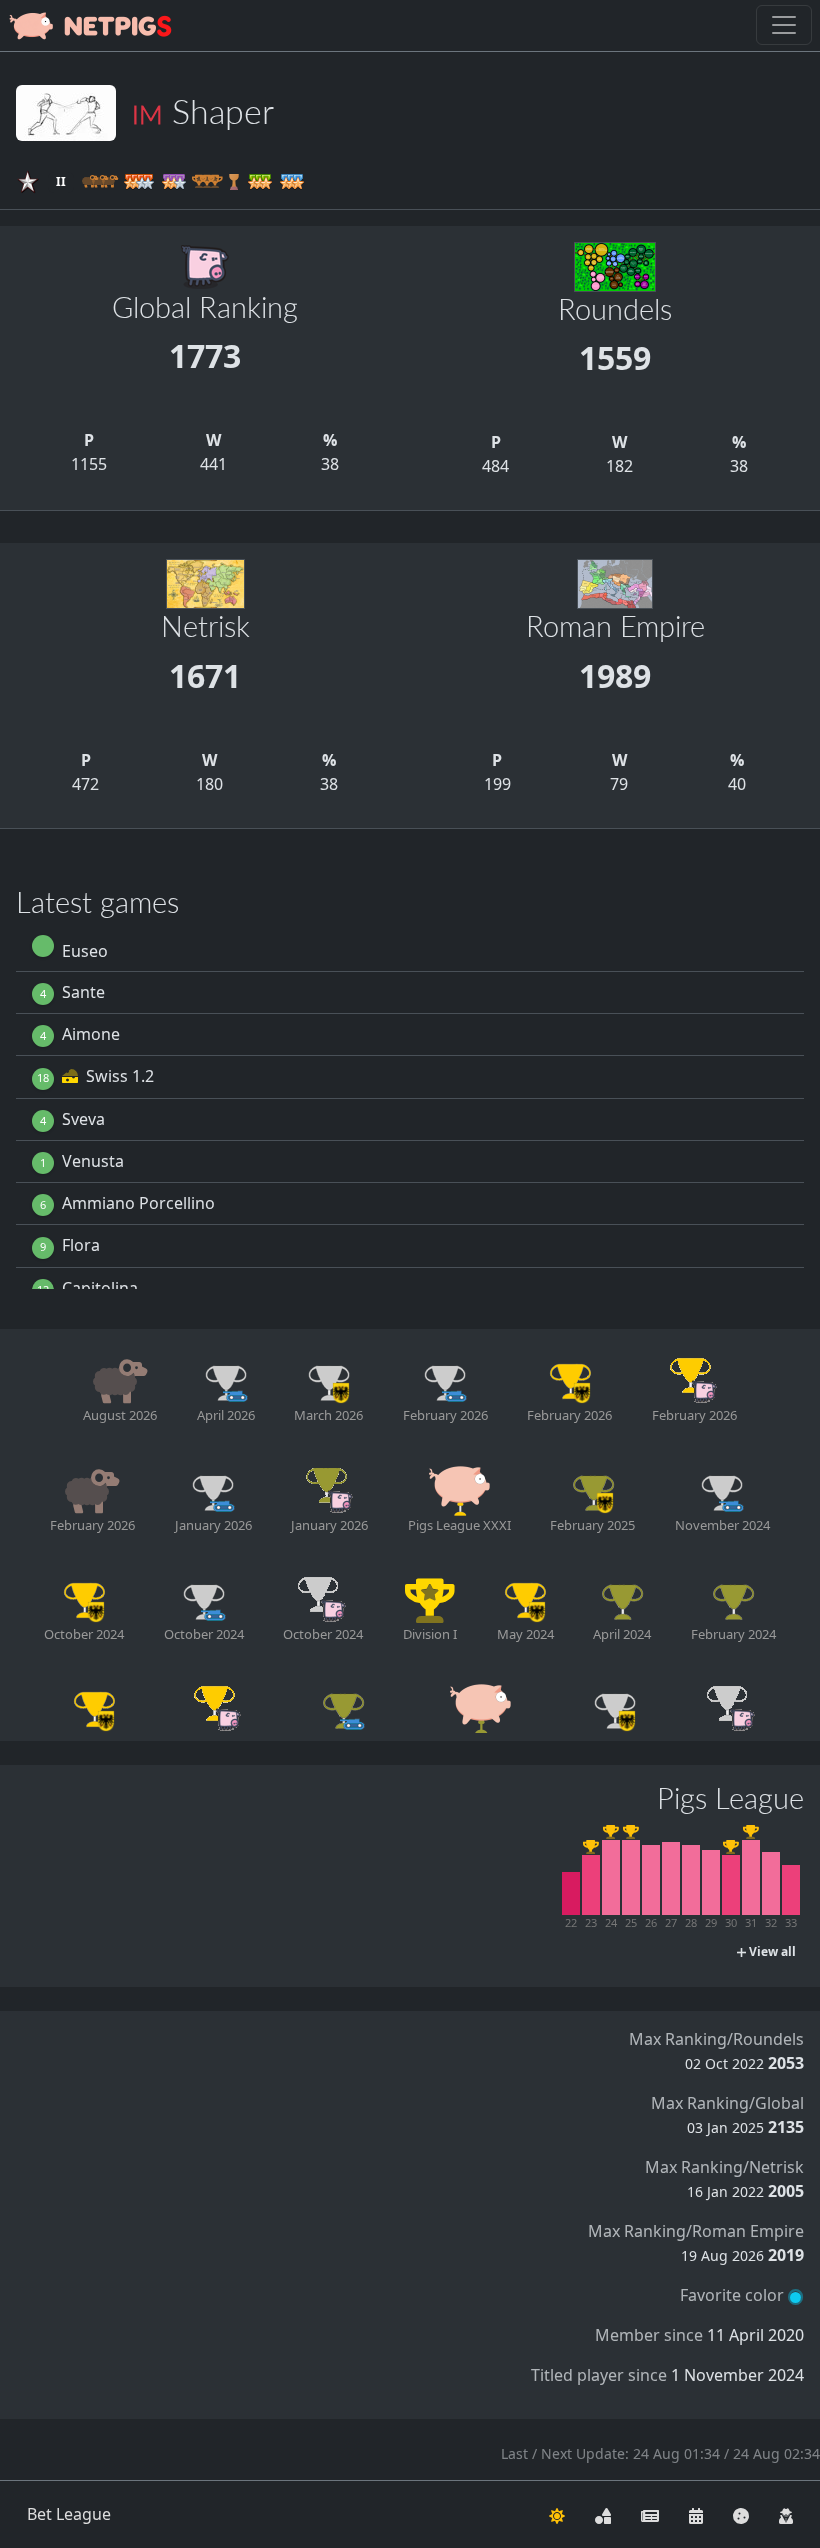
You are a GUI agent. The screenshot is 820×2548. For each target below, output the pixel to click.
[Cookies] (741, 2514)
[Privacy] (786, 2514)
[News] (650, 2514)
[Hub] (603, 2514)
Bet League (69, 2514)
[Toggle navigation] (784, 25)
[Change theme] (557, 2514)
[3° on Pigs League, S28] (691, 1880)
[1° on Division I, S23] (591, 1885)
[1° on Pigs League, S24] (611, 1877)
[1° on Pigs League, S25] (631, 1877)
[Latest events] (696, 2514)
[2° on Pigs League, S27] (671, 1878)
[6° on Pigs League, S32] (771, 1883)
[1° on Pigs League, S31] (751, 1877)
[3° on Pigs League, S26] (651, 1880)
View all (771, 1951)
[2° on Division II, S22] (571, 1893)
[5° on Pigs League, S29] (711, 1882)
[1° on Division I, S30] (731, 1885)
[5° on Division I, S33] (791, 1890)
